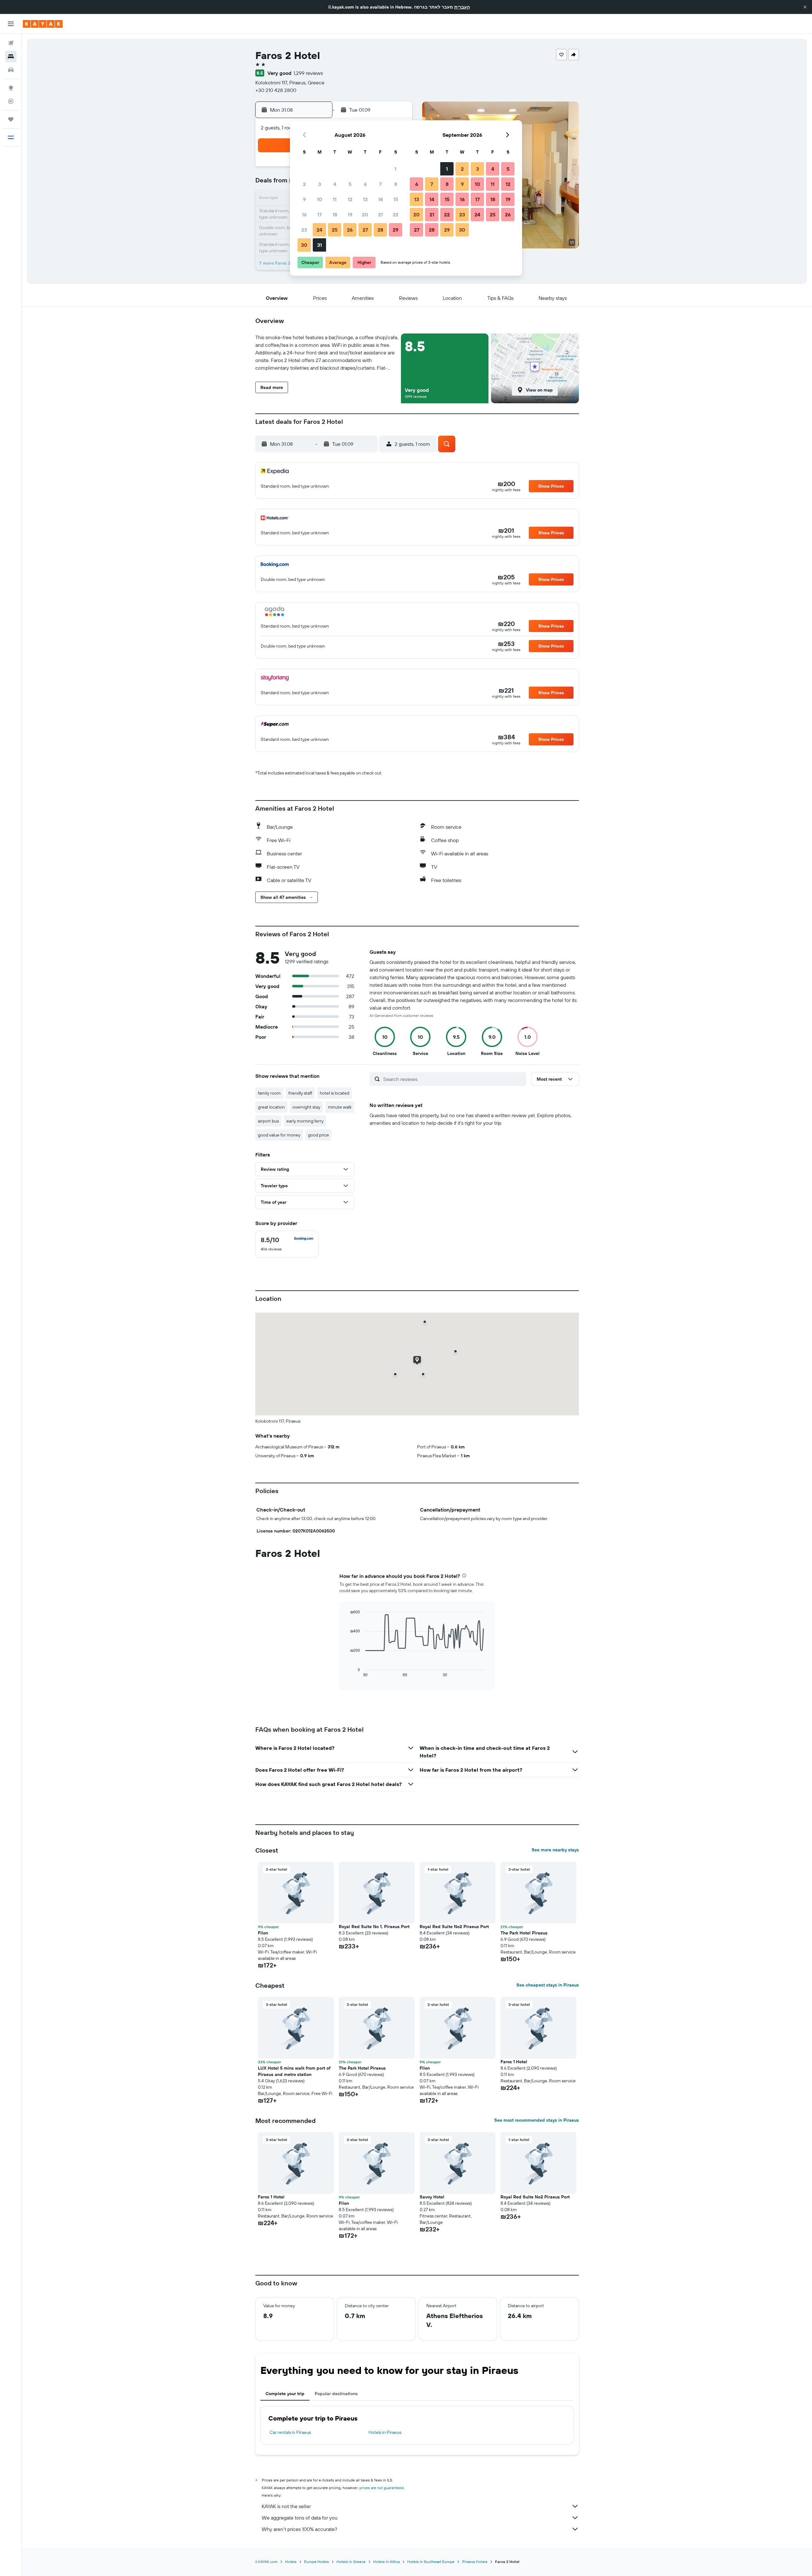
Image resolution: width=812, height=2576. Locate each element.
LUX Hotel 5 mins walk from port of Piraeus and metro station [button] (294, 2071)
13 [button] (365, 199)
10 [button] (320, 199)
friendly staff (300, 1093)
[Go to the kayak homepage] (43, 24)
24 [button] (319, 230)
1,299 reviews (308, 73)
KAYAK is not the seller (286, 2506)
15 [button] (396, 199)
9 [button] (304, 199)
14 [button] (380, 199)
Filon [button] (263, 1933)
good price (318, 1135)
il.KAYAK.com (266, 2562)
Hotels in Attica (386, 2562)
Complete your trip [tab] (285, 2394)
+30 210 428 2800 (276, 90)
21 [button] (380, 214)
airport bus (268, 1121)
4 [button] (335, 184)
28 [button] (380, 230)
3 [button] (320, 184)
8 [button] (396, 184)
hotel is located (334, 1093)
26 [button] (350, 230)
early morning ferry (305, 1121)
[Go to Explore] (11, 88)
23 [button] (304, 230)
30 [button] (304, 245)
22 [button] (396, 214)
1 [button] (396, 169)
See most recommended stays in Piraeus (537, 2120)
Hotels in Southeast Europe (431, 2562)
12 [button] (350, 199)
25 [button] (335, 230)
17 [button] (319, 214)
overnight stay (306, 1107)
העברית (462, 7)
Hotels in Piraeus (385, 2432)
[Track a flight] (11, 101)
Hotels (291, 2562)
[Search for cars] (11, 70)
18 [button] (335, 214)
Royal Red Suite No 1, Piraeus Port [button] (374, 1927)
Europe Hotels (317, 2562)
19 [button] (350, 214)
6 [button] (365, 184)
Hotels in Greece (351, 2562)
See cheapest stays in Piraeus (548, 1985)
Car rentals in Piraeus (290, 2432)
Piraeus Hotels (475, 2562)
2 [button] (304, 184)
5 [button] (350, 184)
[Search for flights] (11, 43)
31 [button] (320, 245)
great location (271, 1107)
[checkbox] (287, 1244)
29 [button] (396, 230)
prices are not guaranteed (381, 2488)
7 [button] (380, 184)
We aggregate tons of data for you (300, 2518)
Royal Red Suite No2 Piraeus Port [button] (454, 1927)
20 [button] (365, 214)
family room (269, 1093)
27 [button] (365, 230)
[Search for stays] (11, 56)
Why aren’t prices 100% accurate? (299, 2529)
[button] (805, 7)
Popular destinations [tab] (336, 2394)
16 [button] (304, 214)
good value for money (279, 1135)
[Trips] (11, 119)
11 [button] (335, 199)
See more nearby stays (555, 1850)
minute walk (340, 1107)
